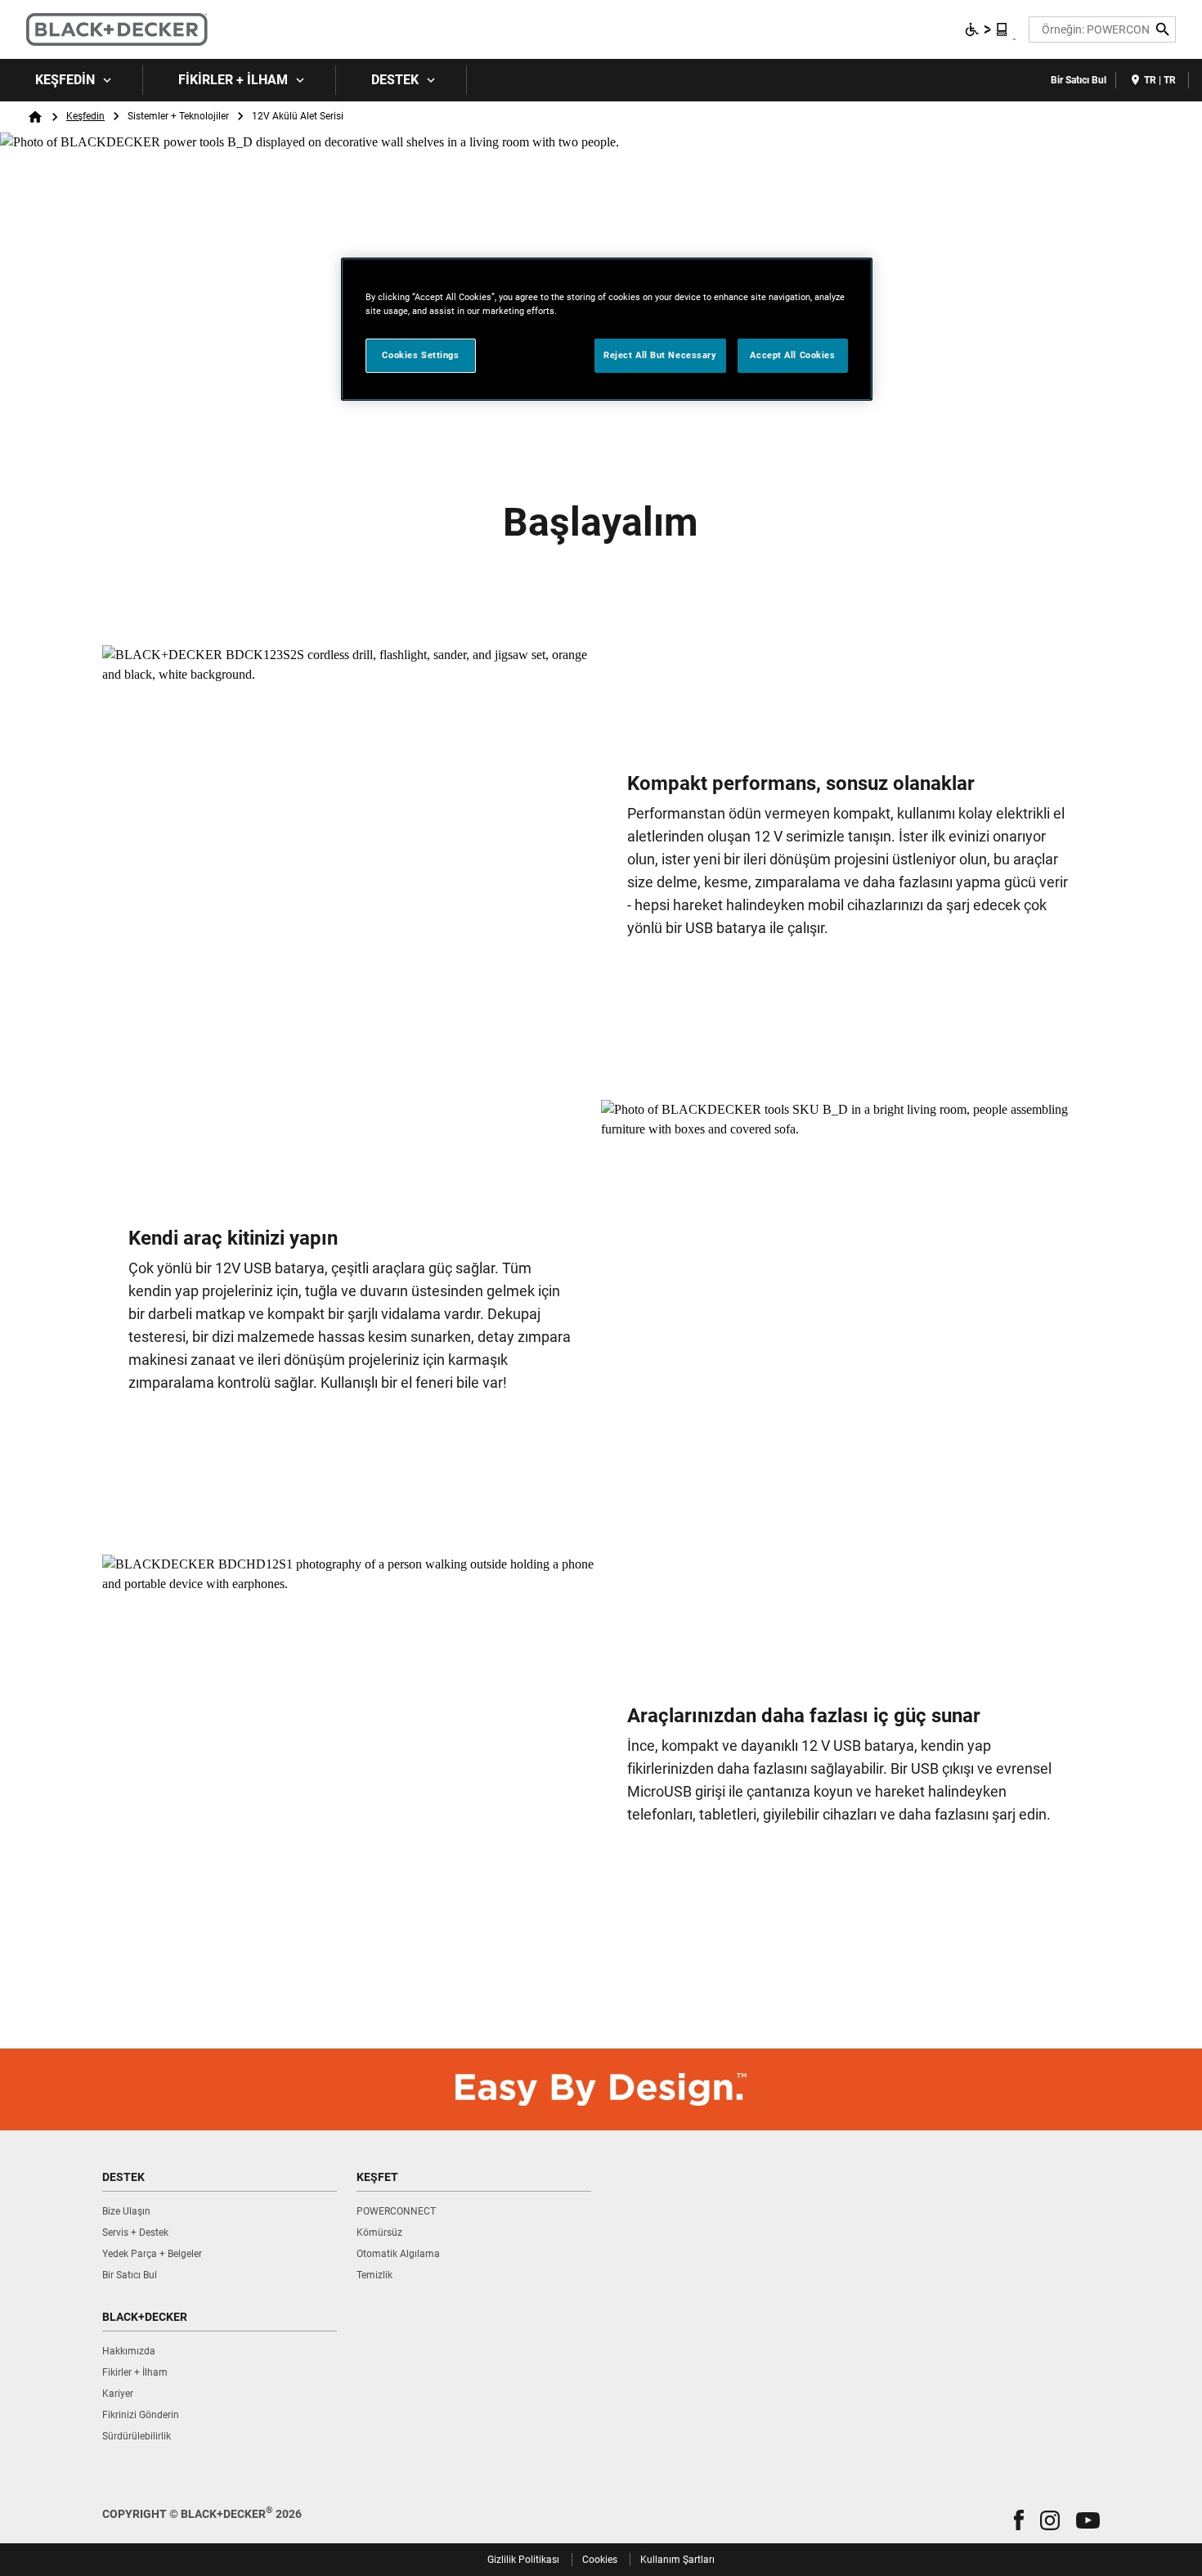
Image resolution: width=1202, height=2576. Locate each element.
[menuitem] (72, 80)
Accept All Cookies (792, 355)
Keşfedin (65, 80)
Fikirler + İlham (233, 80)
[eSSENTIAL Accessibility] (987, 29)
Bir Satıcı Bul (1079, 80)
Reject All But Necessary (660, 355)
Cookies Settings (420, 355)
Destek (395, 80)
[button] (1019, 2520)
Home (35, 117)
